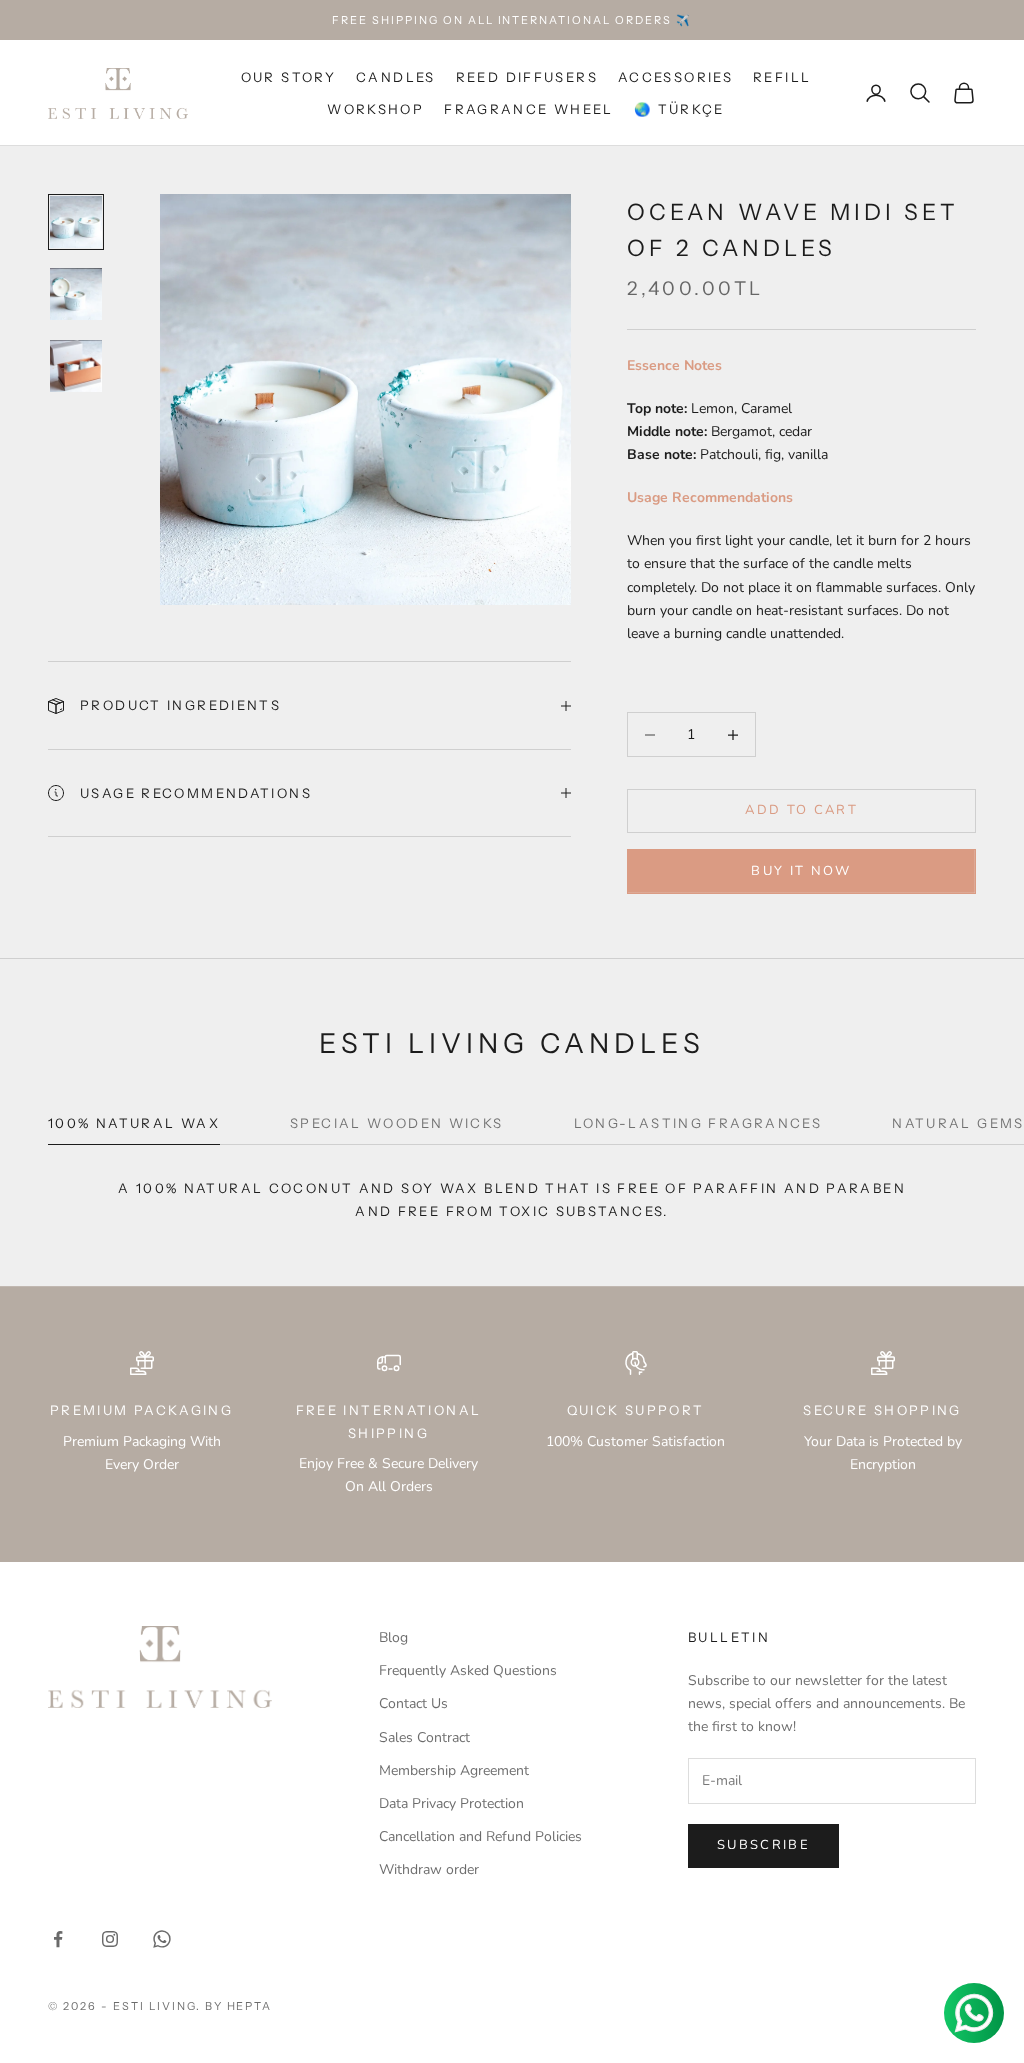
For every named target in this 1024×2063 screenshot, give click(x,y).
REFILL (782, 77)
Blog (393, 1637)
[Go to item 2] (76, 294)
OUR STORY (288, 77)
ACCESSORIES (675, 77)
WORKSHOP (375, 109)
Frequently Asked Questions (468, 1670)
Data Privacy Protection (451, 1803)
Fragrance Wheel (529, 109)
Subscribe (763, 1845)
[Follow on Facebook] (58, 1939)
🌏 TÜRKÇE (679, 109)
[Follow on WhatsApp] (162, 1939)
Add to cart (801, 810)
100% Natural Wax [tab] (134, 1123)
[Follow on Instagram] (110, 1939)
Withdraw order (429, 1869)
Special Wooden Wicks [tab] (397, 1123)
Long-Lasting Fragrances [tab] (698, 1123)
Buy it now (801, 871)
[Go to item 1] (76, 222)
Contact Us (413, 1703)
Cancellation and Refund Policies (480, 1836)
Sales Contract (424, 1737)
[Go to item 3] (76, 366)
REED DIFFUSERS (527, 77)
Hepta (250, 2006)
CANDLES (396, 77)
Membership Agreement (454, 1770)
